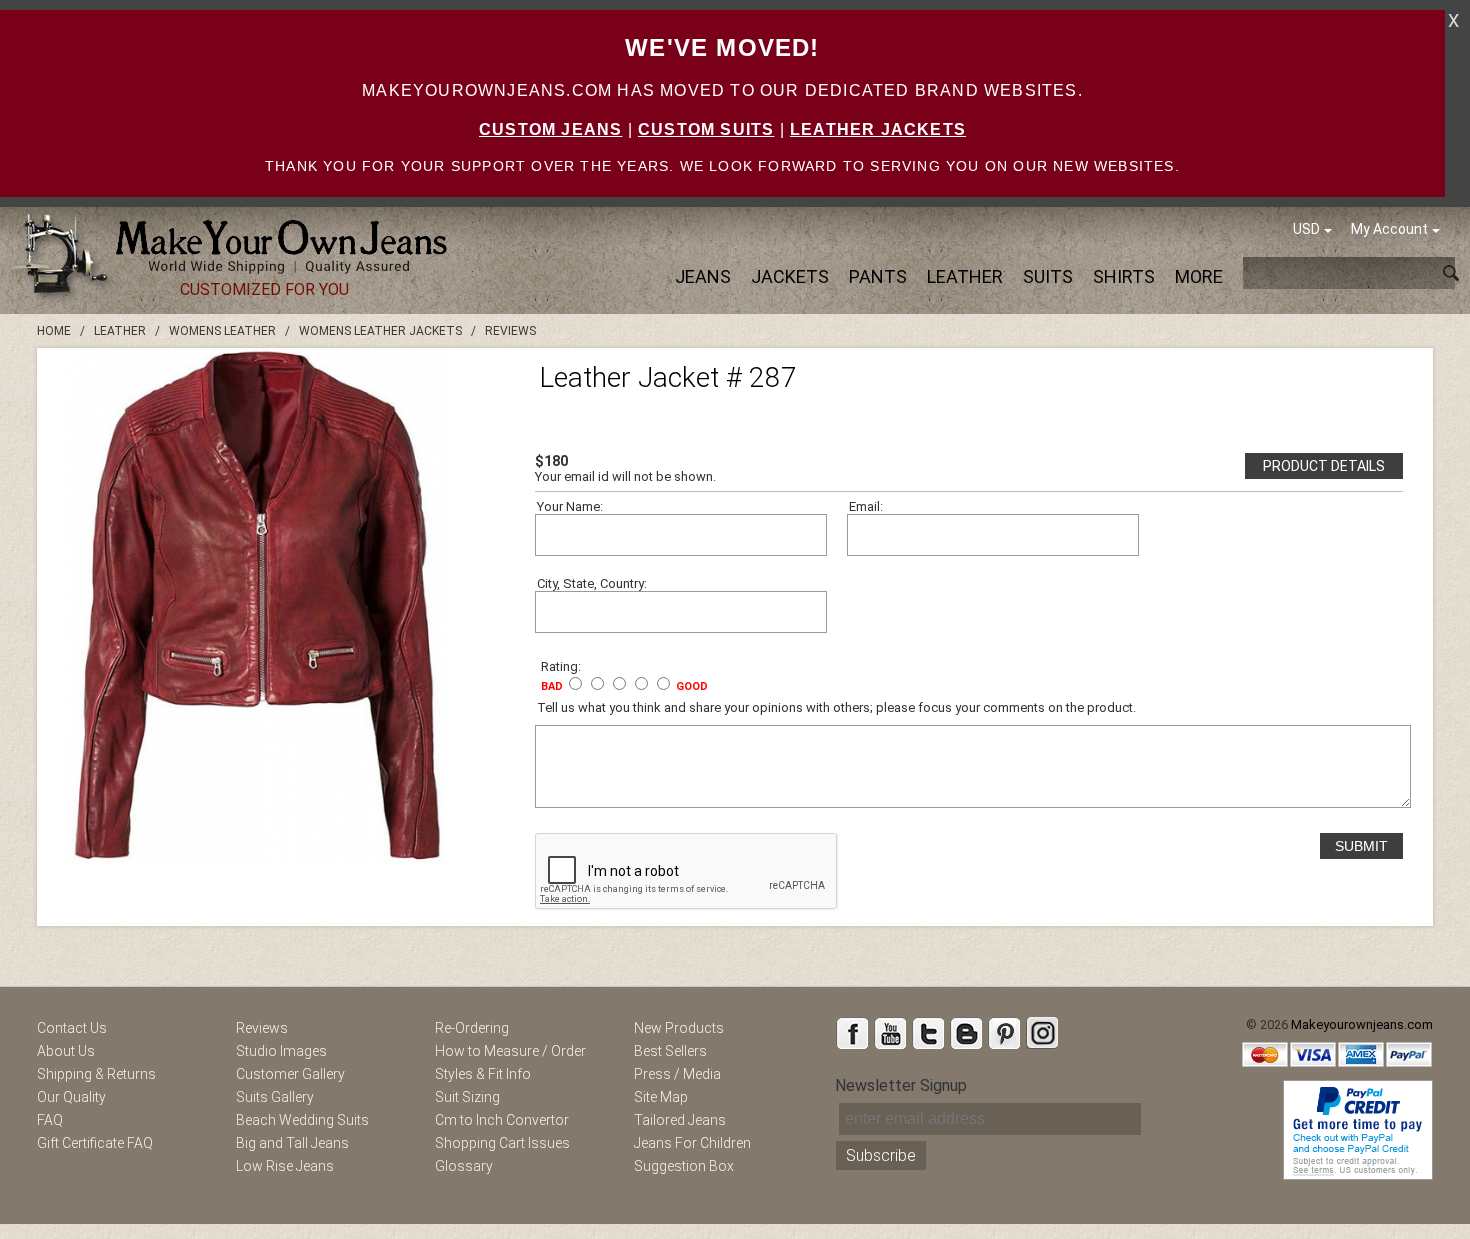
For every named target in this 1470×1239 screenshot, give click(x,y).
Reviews (262, 1028)
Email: (866, 506)
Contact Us (72, 1028)
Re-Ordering (472, 1028)
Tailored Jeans (680, 1120)
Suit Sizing (467, 1097)
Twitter (928, 1033)
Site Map (661, 1097)
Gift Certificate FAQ (95, 1143)
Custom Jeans (550, 129)
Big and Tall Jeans (292, 1143)
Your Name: (570, 506)
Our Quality (71, 1097)
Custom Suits (706, 129)
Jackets (790, 276)
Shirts (1124, 276)
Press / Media (677, 1074)
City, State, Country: (592, 583)
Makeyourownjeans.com (1362, 1024)
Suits (1048, 276)
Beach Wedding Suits (302, 1120)
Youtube (890, 1033)
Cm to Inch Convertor (502, 1120)
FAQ (50, 1120)
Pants (878, 276)
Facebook (852, 1033)
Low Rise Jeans (285, 1166)
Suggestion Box (684, 1166)
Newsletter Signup (901, 1085)
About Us (66, 1051)
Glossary (464, 1166)
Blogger (966, 1033)
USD (1306, 229)
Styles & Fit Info (483, 1074)
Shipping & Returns (96, 1074)
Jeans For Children (692, 1143)
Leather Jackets (878, 129)
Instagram (1042, 1033)
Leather (965, 276)
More (1199, 276)
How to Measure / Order (510, 1051)
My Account (1389, 229)
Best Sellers (670, 1051)
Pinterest (1004, 1033)
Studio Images (281, 1051)
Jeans (703, 276)
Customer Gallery (290, 1074)
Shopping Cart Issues (502, 1143)
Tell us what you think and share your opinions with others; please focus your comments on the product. (836, 707)
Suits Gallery (275, 1097)
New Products (679, 1028)
